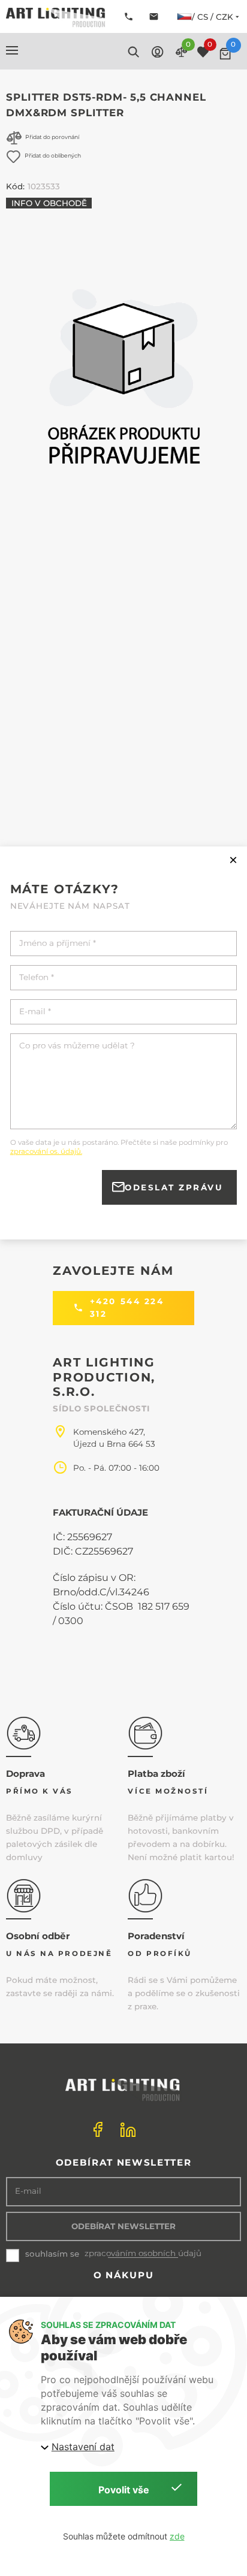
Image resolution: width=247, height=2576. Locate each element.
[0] (225, 54)
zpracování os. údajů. (46, 1151)
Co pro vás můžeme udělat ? (77, 1046)
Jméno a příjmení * (58, 943)
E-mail (28, 2191)
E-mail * (35, 1012)
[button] (12, 50)
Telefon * (37, 977)
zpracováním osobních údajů (143, 2253)
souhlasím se (52, 2254)
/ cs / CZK (213, 17)
